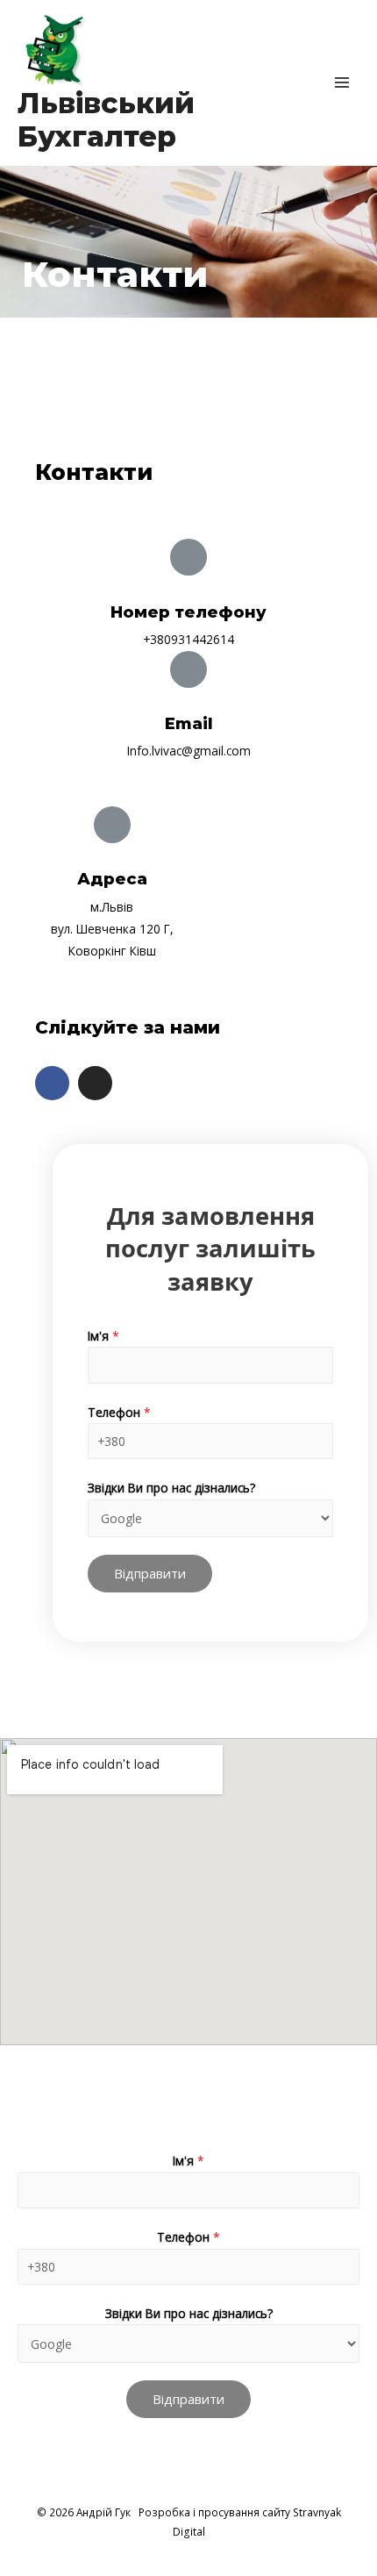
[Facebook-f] (52, 1083)
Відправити (150, 1573)
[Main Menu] (342, 83)
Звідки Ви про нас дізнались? (171, 1488)
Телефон (119, 1412)
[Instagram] (95, 1083)
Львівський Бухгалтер (106, 120)
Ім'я (103, 1336)
